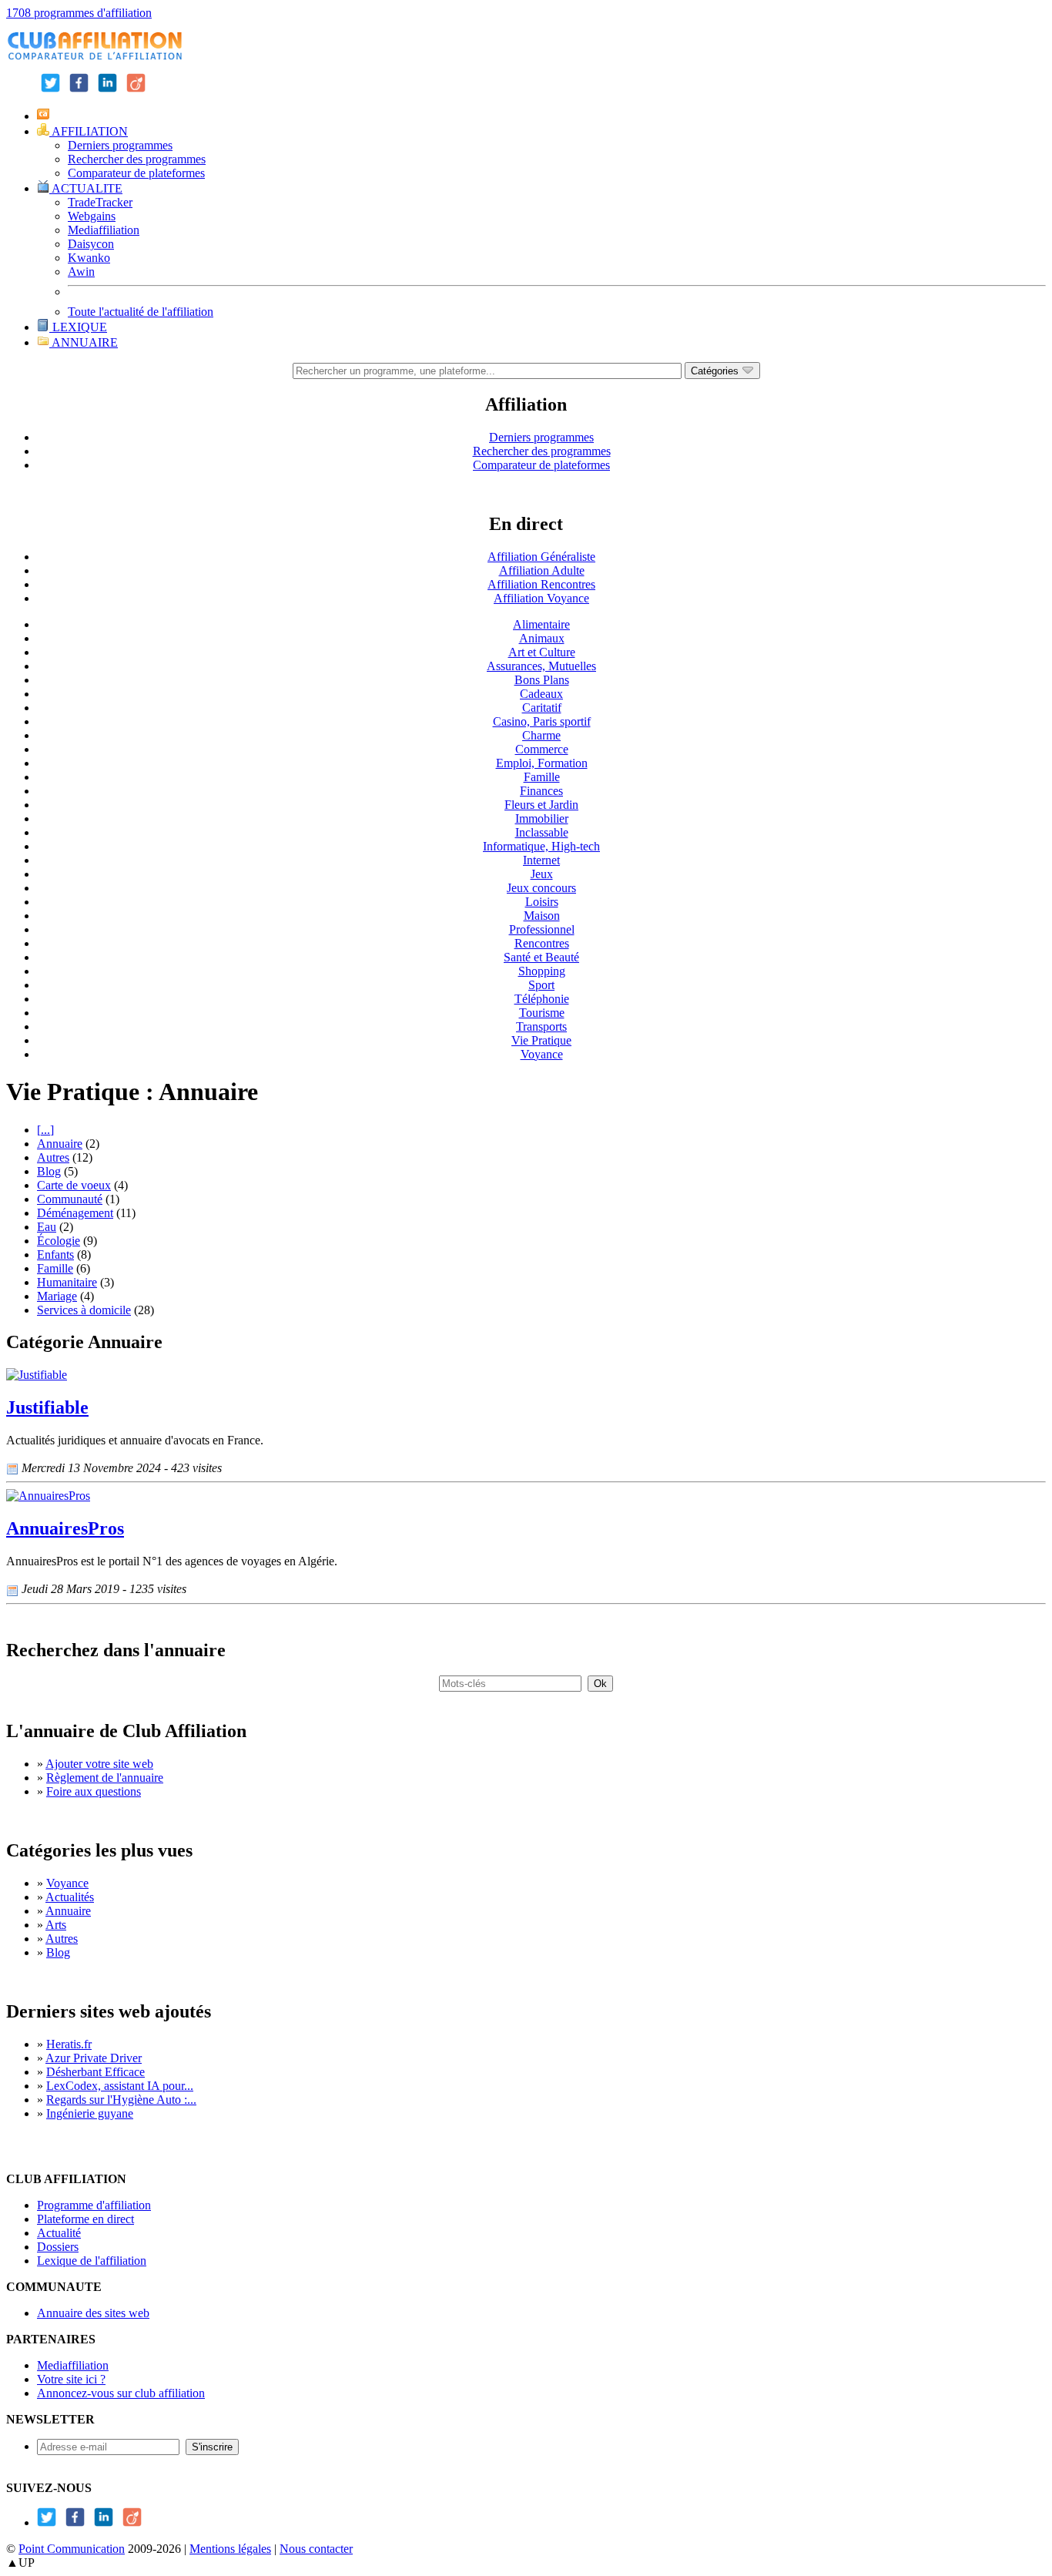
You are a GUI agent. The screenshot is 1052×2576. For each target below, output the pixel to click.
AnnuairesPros (65, 1528)
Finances (541, 791)
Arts (56, 1925)
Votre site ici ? (71, 2379)
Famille (542, 777)
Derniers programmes (120, 145)
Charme (541, 735)
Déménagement (75, 1213)
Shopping (542, 971)
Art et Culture (542, 652)
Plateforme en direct (85, 2219)
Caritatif (542, 708)
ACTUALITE (86, 188)
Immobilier (542, 818)
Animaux (542, 638)
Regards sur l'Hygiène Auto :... (121, 2100)
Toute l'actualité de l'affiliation (141, 312)
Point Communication (72, 2549)
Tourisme (542, 1013)
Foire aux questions (94, 1791)
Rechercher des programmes (137, 159)
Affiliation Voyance (541, 598)
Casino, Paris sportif (542, 721)
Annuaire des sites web (93, 2313)
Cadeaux (541, 694)
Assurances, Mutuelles (541, 666)
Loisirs (542, 902)
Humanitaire (67, 1282)
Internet (541, 860)
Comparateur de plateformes (136, 173)
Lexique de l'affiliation (92, 2261)
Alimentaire (541, 624)
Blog (49, 1171)
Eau (47, 1227)
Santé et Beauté (541, 957)
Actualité (59, 2233)
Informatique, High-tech (541, 846)
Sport (541, 985)
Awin (81, 272)
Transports (541, 1026)
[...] (45, 1130)
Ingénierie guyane (90, 2113)
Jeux (542, 874)
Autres (53, 1157)
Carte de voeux (74, 1185)
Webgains (92, 216)
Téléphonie (542, 999)
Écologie (59, 1241)
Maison (542, 916)
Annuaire (60, 1144)
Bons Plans (542, 680)
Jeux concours (541, 888)
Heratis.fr (69, 2044)
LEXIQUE (78, 327)
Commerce (542, 749)
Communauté (70, 1199)
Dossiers (58, 2247)
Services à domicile (84, 1310)
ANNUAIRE (84, 342)
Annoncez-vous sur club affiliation (121, 2393)
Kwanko (89, 258)
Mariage (57, 1296)
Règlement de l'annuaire (105, 1778)
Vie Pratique (541, 1040)
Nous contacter (316, 2549)
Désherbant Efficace (95, 2072)
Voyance (542, 1054)
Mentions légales (230, 2549)
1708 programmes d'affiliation (79, 13)
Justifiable (47, 1407)
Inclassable (542, 832)
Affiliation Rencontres (541, 584)
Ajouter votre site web (99, 1764)
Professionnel (542, 929)
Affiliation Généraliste (541, 557)
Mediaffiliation (104, 230)
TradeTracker (100, 202)
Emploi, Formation (542, 763)
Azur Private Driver (94, 2058)
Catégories (716, 371)
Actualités (70, 1897)
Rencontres (542, 943)
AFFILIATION (89, 131)
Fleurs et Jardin (541, 805)
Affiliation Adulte (542, 570)
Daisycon (91, 244)
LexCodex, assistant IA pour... (120, 2086)
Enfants (55, 1254)
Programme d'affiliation (94, 2205)
